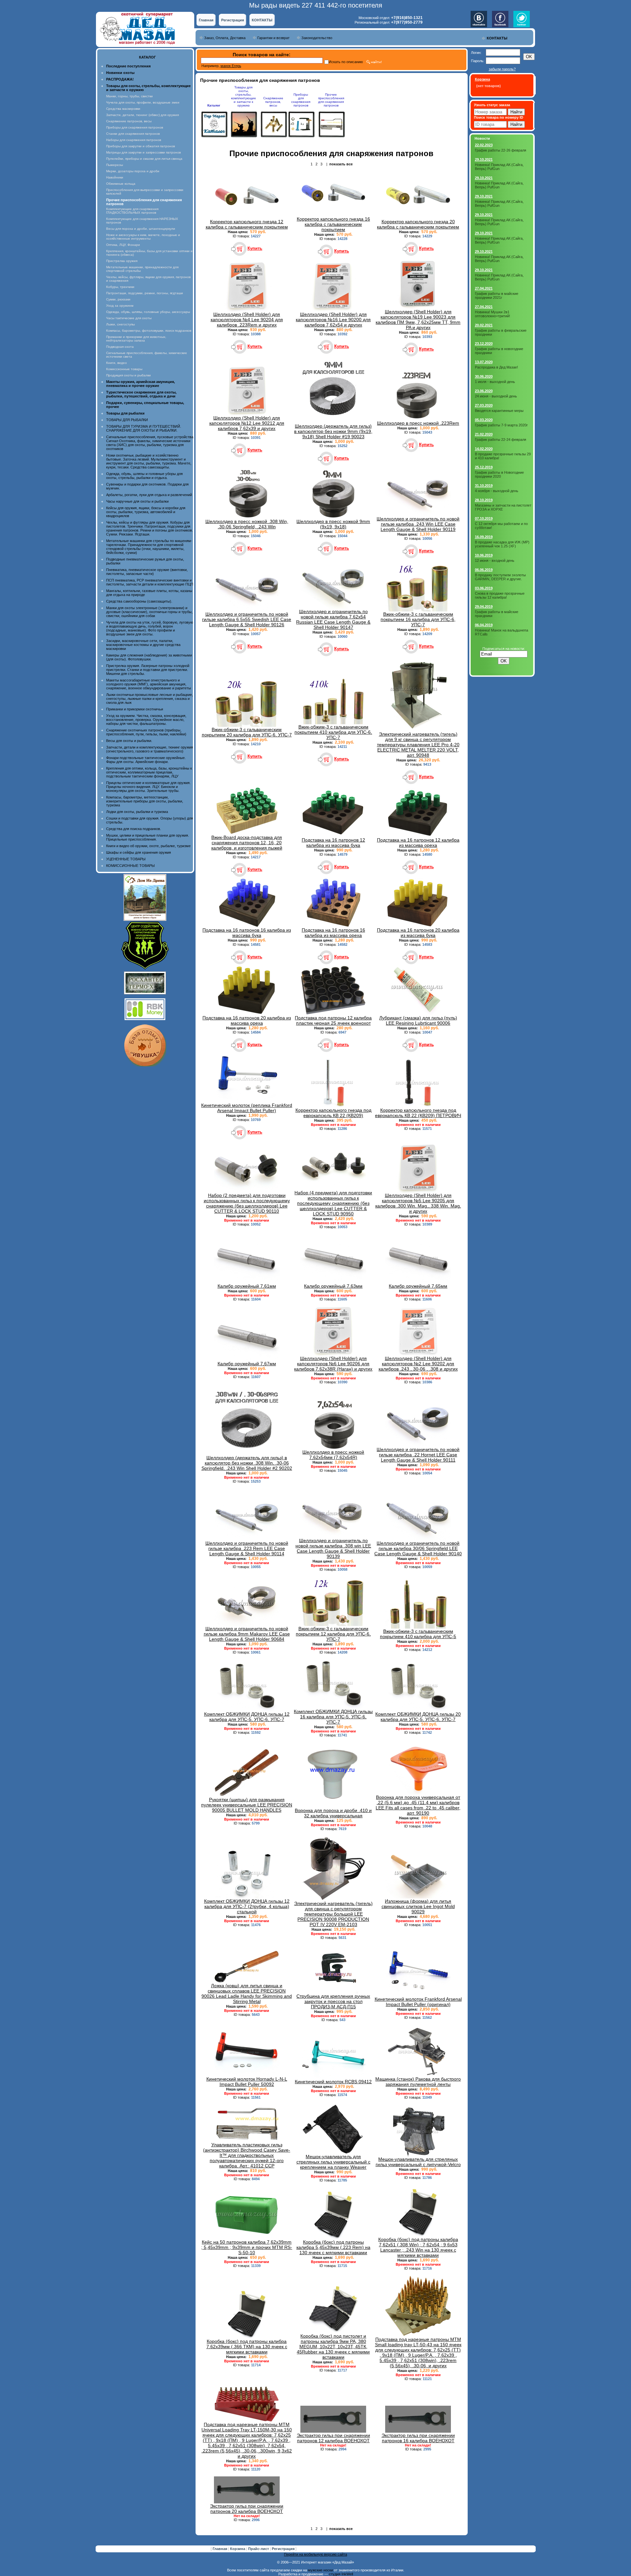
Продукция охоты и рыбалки (129, 375)
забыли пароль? (502, 69)
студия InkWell (341, 2574)
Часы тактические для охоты (129, 318)
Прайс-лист (259, 2549)
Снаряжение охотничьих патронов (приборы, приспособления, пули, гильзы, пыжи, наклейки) (146, 732)
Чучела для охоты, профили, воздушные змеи (143, 102)
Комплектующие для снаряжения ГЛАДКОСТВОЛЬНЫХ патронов (132, 211)
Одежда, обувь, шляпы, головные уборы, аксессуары (148, 312)
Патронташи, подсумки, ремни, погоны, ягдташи (145, 293)
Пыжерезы (115, 165)
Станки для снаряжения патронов (133, 134)
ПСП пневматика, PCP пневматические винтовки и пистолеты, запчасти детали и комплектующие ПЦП (150, 582)
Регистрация (233, 20)
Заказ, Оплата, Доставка (225, 38)
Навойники (115, 177)
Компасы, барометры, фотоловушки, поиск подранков (149, 331)
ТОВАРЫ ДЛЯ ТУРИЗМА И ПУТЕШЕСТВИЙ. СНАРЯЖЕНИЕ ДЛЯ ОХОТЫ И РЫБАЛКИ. (144, 428)
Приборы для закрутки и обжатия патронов (140, 146)
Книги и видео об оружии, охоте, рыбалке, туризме (148, 846)
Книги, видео (117, 363)
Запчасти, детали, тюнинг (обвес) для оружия (142, 115)
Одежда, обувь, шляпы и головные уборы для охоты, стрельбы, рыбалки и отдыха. (144, 476)
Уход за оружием (120, 306)
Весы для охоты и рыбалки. (129, 741)
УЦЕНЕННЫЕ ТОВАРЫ (126, 859)
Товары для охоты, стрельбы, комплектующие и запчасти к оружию (244, 96)
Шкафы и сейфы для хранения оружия (139, 852)
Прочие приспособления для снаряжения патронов (331, 100)
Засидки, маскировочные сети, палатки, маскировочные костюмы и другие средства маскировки (143, 645)
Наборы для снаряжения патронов (134, 140)
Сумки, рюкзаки (118, 299)
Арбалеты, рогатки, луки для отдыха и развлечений (149, 495)
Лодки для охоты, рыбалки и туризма (137, 812)
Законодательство (317, 38)
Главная (206, 20)
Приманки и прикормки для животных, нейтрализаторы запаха (136, 339)
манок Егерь (231, 66)
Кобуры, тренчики (120, 287)
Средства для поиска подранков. (134, 829)
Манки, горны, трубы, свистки (129, 96)
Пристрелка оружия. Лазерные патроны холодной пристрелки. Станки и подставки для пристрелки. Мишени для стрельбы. (148, 670)
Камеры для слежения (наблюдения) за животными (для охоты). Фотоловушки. (149, 657)
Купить (255, 248)
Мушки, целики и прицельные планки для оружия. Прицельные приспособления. (148, 837)
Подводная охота (120, 347)
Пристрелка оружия (122, 261)
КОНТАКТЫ (262, 20)
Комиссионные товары (124, 369)
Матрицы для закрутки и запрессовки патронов (143, 152)
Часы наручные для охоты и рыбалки (137, 501)
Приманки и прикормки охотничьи (135, 709)
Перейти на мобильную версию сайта (315, 2554)
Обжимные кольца (121, 184)
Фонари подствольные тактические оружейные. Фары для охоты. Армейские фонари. (146, 760)
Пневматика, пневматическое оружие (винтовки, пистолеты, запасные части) (147, 572)
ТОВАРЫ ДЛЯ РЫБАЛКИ (127, 420)
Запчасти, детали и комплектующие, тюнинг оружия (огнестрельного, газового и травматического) (150, 749)
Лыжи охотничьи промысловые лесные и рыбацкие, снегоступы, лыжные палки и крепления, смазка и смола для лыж (150, 699)
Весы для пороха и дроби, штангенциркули (141, 229)
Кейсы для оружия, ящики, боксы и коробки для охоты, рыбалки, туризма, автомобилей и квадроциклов (146, 512)
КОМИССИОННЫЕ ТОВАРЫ (130, 866)
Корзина (238, 2549)
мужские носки (320, 2570)
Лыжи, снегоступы (120, 324)
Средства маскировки (123, 109)
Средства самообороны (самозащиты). (139, 601)
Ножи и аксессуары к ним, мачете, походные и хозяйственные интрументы (143, 237)
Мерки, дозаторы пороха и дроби (133, 171)
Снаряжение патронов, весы (129, 121)
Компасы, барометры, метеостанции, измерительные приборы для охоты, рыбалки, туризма (145, 801)
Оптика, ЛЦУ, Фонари (123, 245)
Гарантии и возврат (273, 38)
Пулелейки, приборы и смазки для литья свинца (144, 159)
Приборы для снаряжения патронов (135, 127)
